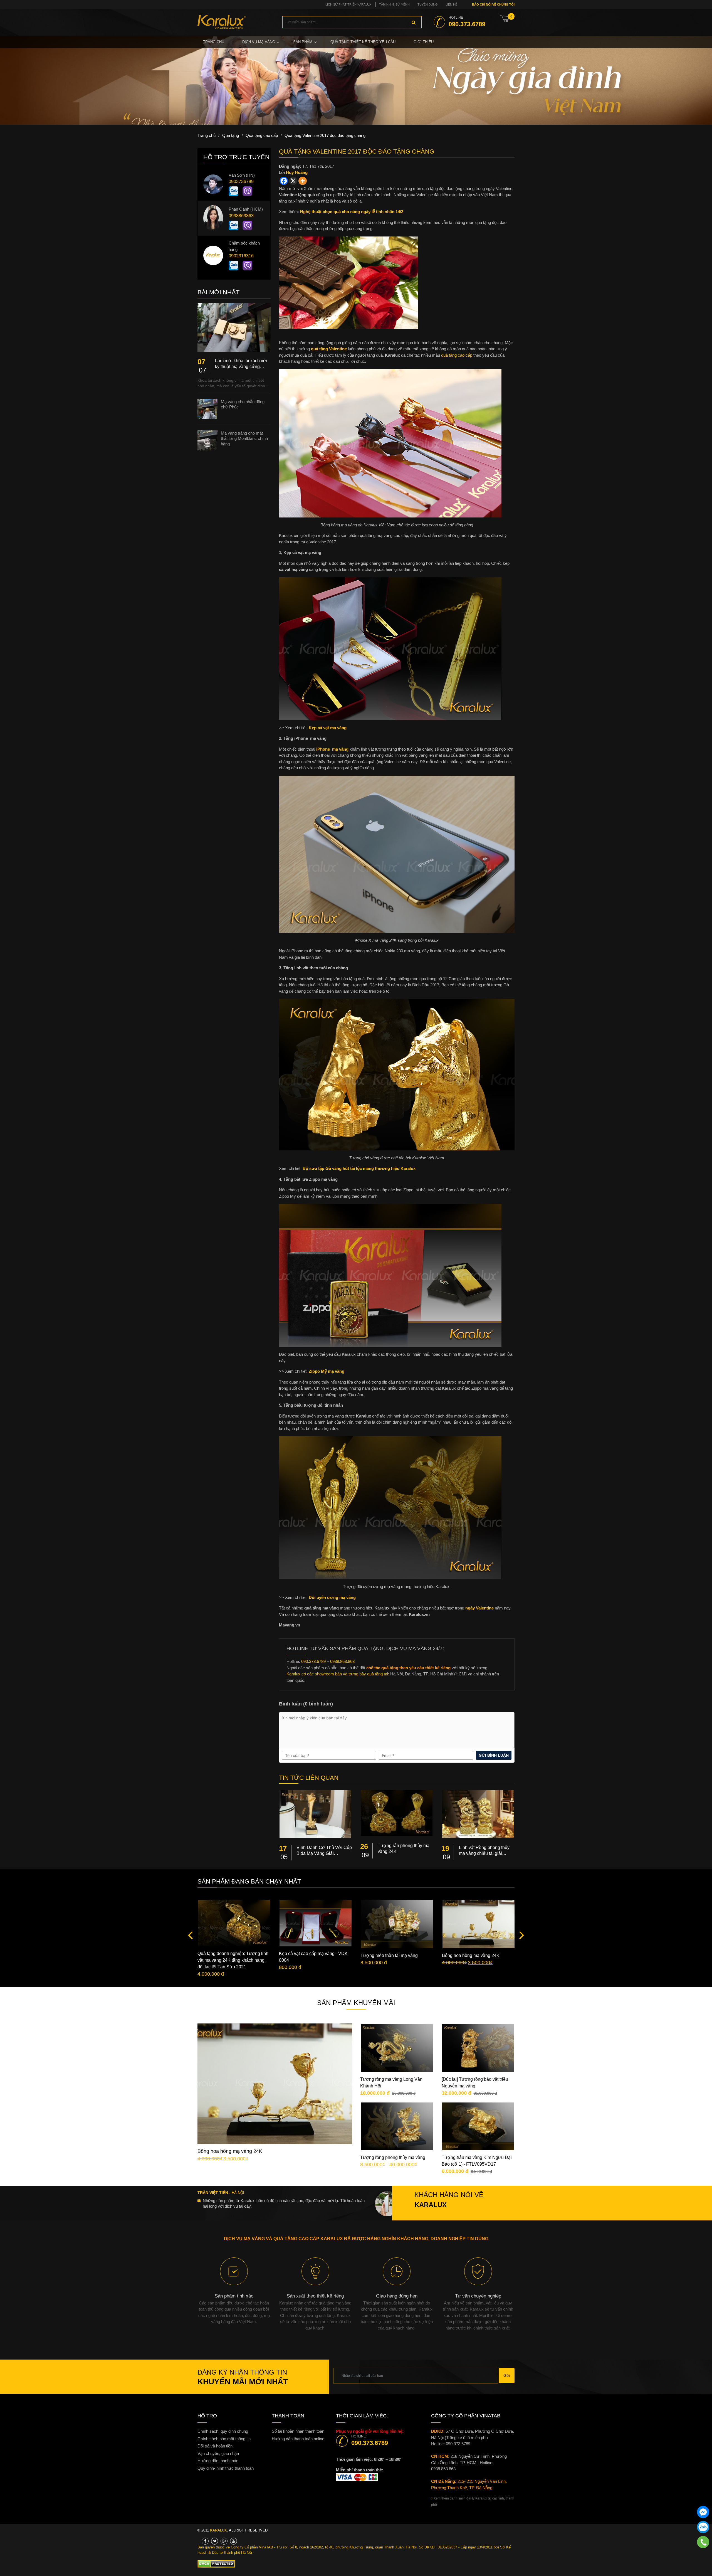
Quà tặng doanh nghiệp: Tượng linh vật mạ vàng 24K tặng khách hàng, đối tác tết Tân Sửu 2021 (233, 1960)
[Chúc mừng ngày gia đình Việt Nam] (356, 80)
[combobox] (352, 22)
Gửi (507, 2375)
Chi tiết (279, 2088)
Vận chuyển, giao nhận (218, 2453)
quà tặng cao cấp (457, 355)
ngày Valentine (479, 1608)
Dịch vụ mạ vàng (259, 42)
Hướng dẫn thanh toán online (298, 2439)
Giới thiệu (424, 42)
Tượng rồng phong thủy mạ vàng (393, 2157)
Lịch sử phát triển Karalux (348, 4)
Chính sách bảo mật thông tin (224, 2439)
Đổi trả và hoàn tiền (215, 2446)
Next (520, 1935)
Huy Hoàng (297, 172)
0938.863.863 (443, 2469)
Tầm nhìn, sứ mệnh (394, 4)
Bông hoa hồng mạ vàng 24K (471, 1955)
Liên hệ (451, 4)
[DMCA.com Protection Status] (216, 2563)
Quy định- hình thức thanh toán (226, 2468)
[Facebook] (284, 181)
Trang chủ (214, 42)
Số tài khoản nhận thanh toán (298, 2431)
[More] (303, 181)
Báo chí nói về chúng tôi (493, 4)
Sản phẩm (303, 42)
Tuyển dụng (428, 4)
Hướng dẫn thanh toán (218, 2461)
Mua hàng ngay (279, 2105)
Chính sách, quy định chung (223, 2431)
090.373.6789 (370, 2443)
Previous (192, 1935)
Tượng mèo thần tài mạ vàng (389, 1955)
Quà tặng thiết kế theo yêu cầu (363, 42)
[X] (293, 181)
